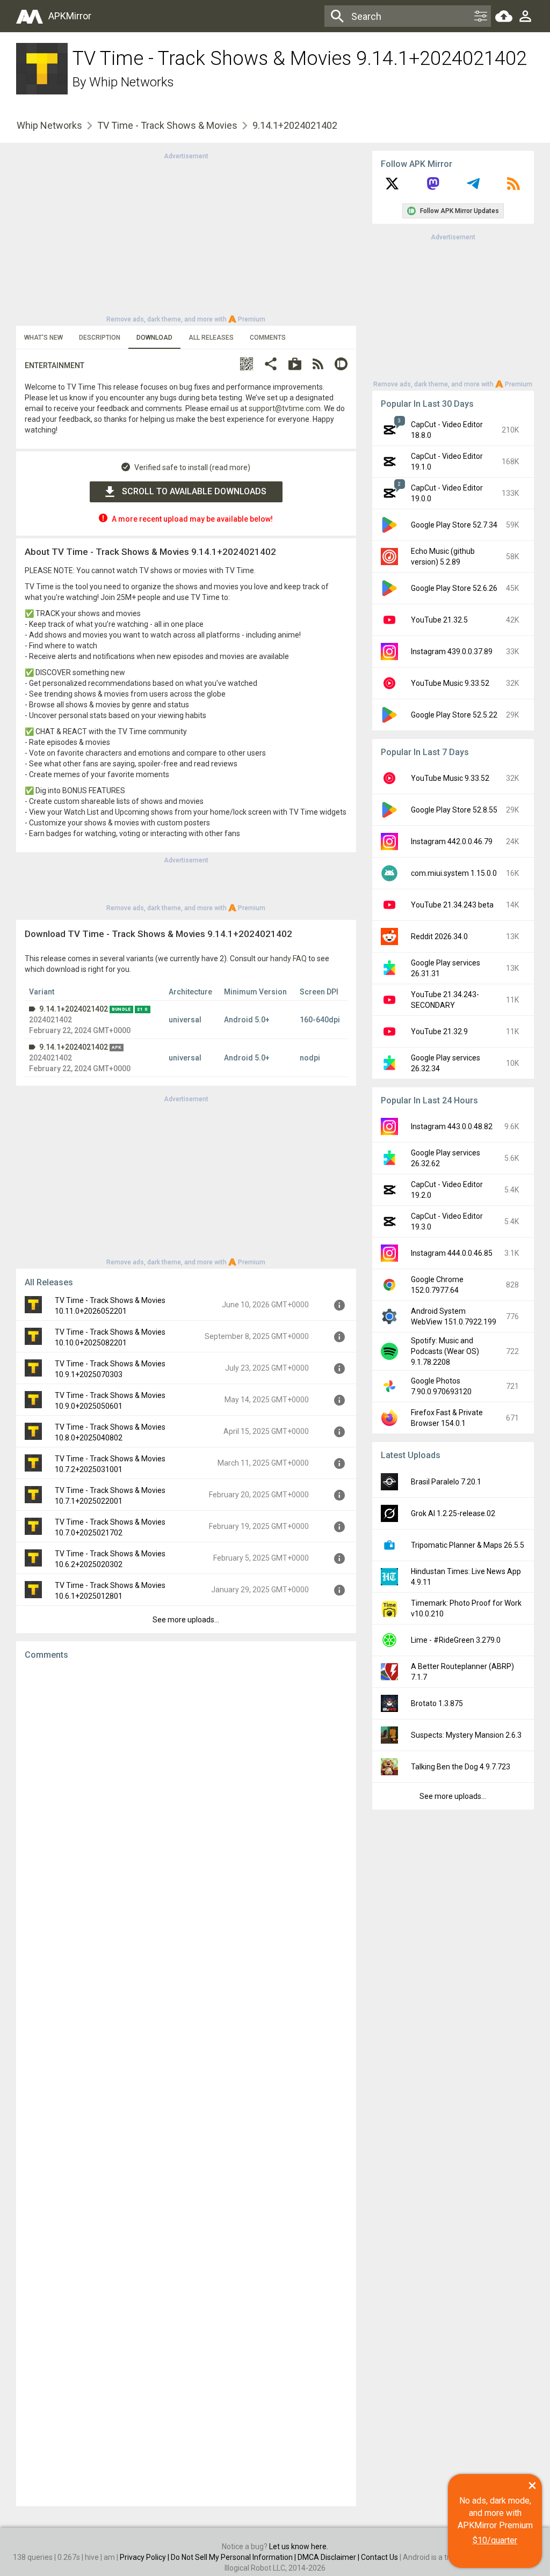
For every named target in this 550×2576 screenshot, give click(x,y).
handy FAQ (288, 958)
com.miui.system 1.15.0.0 (454, 873)
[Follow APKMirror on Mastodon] (433, 187)
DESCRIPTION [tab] (100, 338)
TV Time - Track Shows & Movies (167, 125)
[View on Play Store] (295, 365)
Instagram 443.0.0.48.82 (452, 1126)
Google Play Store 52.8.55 (454, 810)
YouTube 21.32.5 (439, 620)
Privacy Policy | (145, 2557)
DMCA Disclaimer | (329, 2557)
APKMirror (70, 16)
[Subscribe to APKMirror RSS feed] (513, 187)
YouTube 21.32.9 (439, 1031)
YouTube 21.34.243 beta (452, 905)
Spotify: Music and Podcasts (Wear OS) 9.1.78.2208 (445, 1351)
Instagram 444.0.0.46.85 (452, 1253)
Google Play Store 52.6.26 (454, 588)
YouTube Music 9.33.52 (450, 683)
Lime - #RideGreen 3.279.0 (456, 1640)
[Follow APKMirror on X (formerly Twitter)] (392, 187)
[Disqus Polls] (186, 1804)
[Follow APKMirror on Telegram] (473, 187)
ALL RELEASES (211, 338)
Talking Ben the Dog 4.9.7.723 (461, 1767)
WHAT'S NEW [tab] (44, 338)
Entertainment (55, 365)
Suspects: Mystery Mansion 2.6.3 (466, 1735)
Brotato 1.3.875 (437, 1703)
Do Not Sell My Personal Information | (234, 2557)
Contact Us (379, 2557)
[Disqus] (186, 2083)
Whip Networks (132, 82)
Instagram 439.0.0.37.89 (452, 652)
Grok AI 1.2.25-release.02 (453, 1513)
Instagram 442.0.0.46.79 (452, 841)
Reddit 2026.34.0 (439, 936)
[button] (247, 365)
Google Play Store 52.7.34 (454, 525)
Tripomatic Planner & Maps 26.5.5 (468, 1545)
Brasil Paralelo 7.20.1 (446, 1482)
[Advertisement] (186, 237)
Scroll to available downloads (194, 491)
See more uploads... (186, 1620)
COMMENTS (268, 338)
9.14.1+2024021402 (74, 1009)
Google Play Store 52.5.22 (454, 715)
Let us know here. (299, 2546)
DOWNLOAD (154, 338)
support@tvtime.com (285, 408)
